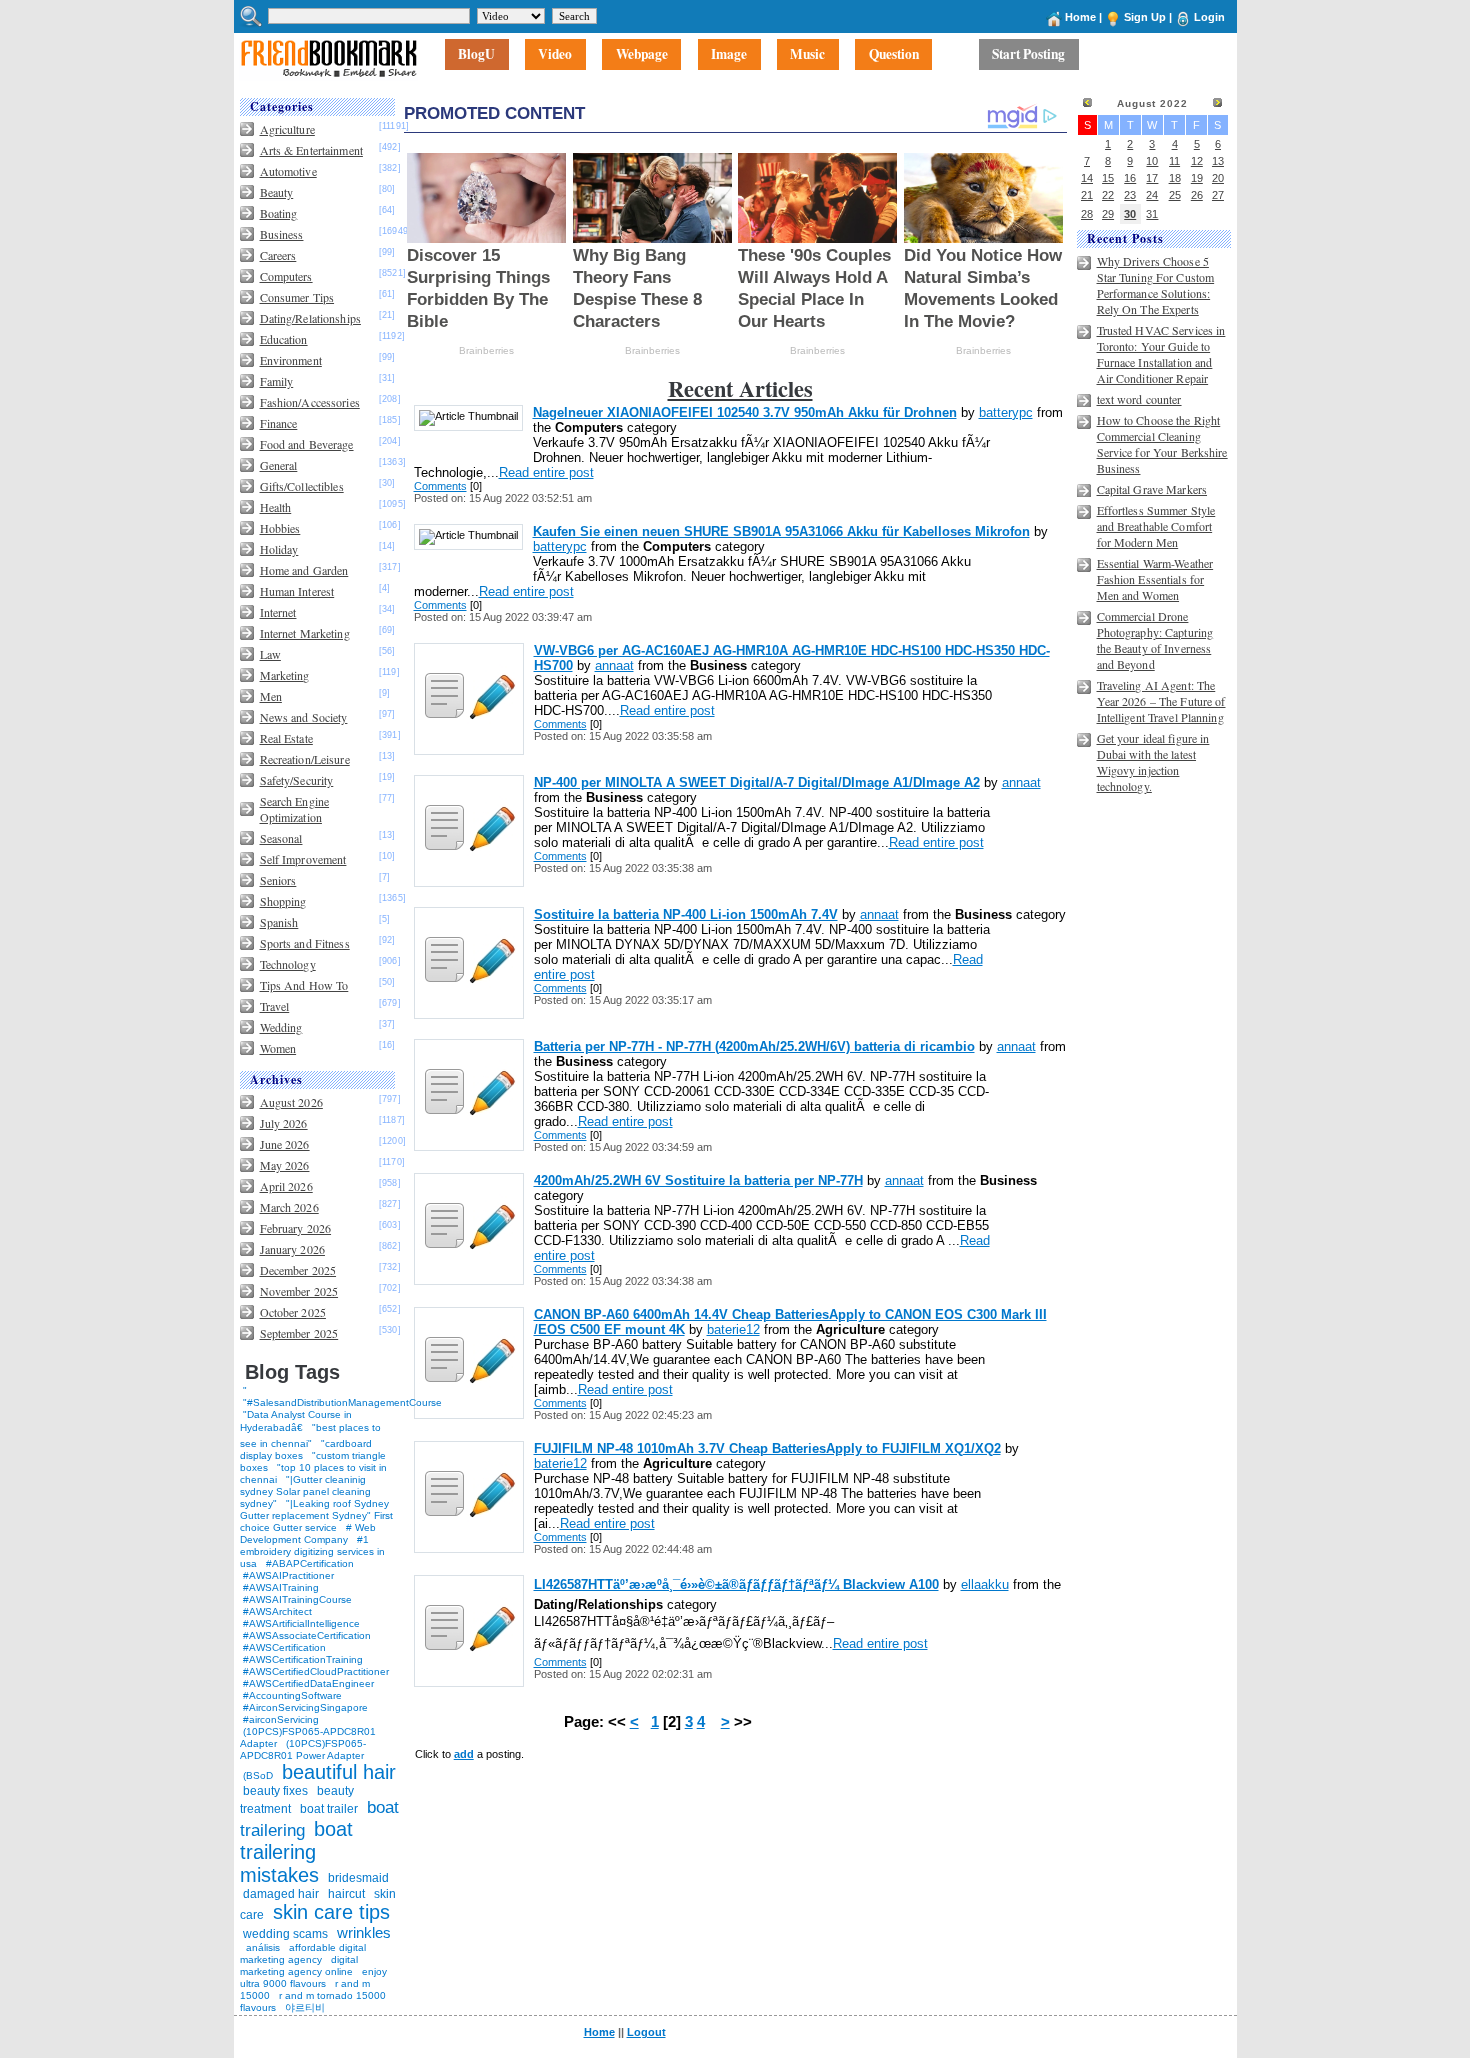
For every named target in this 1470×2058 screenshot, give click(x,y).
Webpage (642, 55)
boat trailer (329, 1809)
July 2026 (284, 1123)
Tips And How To (304, 985)
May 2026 (285, 1165)
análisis (261, 1947)
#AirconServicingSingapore (305, 1707)
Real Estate (286, 738)
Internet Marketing (305, 633)
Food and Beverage (307, 444)
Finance (279, 423)
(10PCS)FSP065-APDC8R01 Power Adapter (303, 1749)
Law (270, 654)
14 (1087, 178)
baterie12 (733, 1329)
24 (1152, 195)
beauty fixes (275, 1791)
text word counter (1139, 399)
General (279, 465)
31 (1152, 214)
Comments (440, 486)
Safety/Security (297, 780)
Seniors (278, 880)
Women (278, 1048)
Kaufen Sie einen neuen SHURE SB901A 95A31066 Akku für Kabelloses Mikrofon (781, 531)
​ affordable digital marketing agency (303, 1953)
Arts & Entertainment (311, 150)
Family (277, 381)
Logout (646, 2032)
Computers (286, 276)
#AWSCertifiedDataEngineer (308, 1683)
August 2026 (291, 1102)
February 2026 (296, 1228)
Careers (278, 255)
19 (1197, 178)
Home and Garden (304, 570)
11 (1174, 161)
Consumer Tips (297, 297)
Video (555, 55)
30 (1130, 214)
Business (282, 234)
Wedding (281, 1027)
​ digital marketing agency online (299, 1965)
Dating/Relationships (310, 318)
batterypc (1006, 412)
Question (894, 55)
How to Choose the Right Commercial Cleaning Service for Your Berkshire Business (1162, 444)
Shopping (283, 901)
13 (1218, 161)
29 (1108, 214)
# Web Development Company (308, 1533)
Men (271, 696)
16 (1130, 178)
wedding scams (285, 1934)
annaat (614, 665)
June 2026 (285, 1144)
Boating (279, 213)
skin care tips (331, 1912)
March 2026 (289, 1207)
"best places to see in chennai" (310, 1435)
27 (1218, 195)
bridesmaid (358, 1878)
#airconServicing (281, 1719)
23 (1130, 195)
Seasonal (281, 838)
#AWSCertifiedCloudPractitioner (316, 1671)
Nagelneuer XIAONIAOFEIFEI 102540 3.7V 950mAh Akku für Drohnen (745, 412)
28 (1087, 214)
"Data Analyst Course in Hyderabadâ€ (296, 1421)
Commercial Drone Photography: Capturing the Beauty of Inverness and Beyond (1155, 640)
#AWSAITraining (281, 1587)
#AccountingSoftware (292, 1695)
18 (1175, 178)
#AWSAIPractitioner (288, 1575)
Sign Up (1145, 17)
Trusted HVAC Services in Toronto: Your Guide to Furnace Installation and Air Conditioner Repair (1161, 354)
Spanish (279, 922)
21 (1087, 195)
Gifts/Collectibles (302, 486)
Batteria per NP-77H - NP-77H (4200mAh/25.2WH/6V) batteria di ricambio (754, 1046)
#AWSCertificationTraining (303, 1659)
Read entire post (546, 472)
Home (1080, 17)
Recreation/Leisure (305, 759)
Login (1209, 17)
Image (729, 55)
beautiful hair (339, 1772)
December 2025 (298, 1270)
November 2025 (299, 1291)
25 (1175, 195)
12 (1197, 161)
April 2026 (286, 1186)
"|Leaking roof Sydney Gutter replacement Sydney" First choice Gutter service (316, 1515)
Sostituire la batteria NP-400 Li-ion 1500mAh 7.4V (686, 914)
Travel (275, 1006)
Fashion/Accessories (310, 402)
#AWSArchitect (277, 1611)
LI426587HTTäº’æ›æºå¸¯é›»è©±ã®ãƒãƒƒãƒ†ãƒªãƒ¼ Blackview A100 (736, 1584)
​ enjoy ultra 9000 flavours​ (313, 1977)
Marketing (285, 675)
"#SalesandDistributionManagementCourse (342, 1402)
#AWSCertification (284, 1647)
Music (807, 55)
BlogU (476, 55)
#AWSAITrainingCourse (297, 1599)
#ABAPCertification (310, 1563)
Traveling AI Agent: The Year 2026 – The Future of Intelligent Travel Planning (1161, 701)
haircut (346, 1894)
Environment (291, 360)
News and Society (304, 717)
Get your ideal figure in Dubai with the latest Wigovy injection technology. (1153, 762)
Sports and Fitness (305, 943)
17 (1152, 178)
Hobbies (280, 528)
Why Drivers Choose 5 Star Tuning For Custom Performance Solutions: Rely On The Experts (1156, 285)
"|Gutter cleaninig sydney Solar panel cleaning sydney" (305, 1491)
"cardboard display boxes (306, 1449)
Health (276, 507)
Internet (278, 612)
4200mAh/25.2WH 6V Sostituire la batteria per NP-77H (698, 1180)
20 (1218, 178)
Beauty (277, 192)
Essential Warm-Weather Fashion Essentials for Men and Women (1155, 579)
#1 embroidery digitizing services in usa (312, 1551)
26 (1197, 195)
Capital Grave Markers (1152, 489)
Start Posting (1028, 55)
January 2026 (292, 1249)
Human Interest (297, 591)
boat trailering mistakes (296, 1852)
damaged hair (281, 1894)
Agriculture (287, 129)
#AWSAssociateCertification (307, 1635)
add (464, 1754)
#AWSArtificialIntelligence (301, 1623)
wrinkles (364, 1932)
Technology (288, 964)
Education (284, 339)
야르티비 (305, 2007)
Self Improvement (303, 859)
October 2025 (293, 1312)
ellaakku (985, 1584)
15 (1108, 178)
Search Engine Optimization (295, 809)
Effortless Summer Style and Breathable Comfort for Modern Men (1156, 526)
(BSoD (258, 1775)
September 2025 (299, 1333)
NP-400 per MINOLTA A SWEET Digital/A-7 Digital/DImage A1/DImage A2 (757, 782)
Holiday (279, 549)
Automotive (288, 171)
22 (1108, 195)
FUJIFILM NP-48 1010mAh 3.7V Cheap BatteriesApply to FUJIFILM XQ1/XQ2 (767, 1448)
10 (1152, 161)
